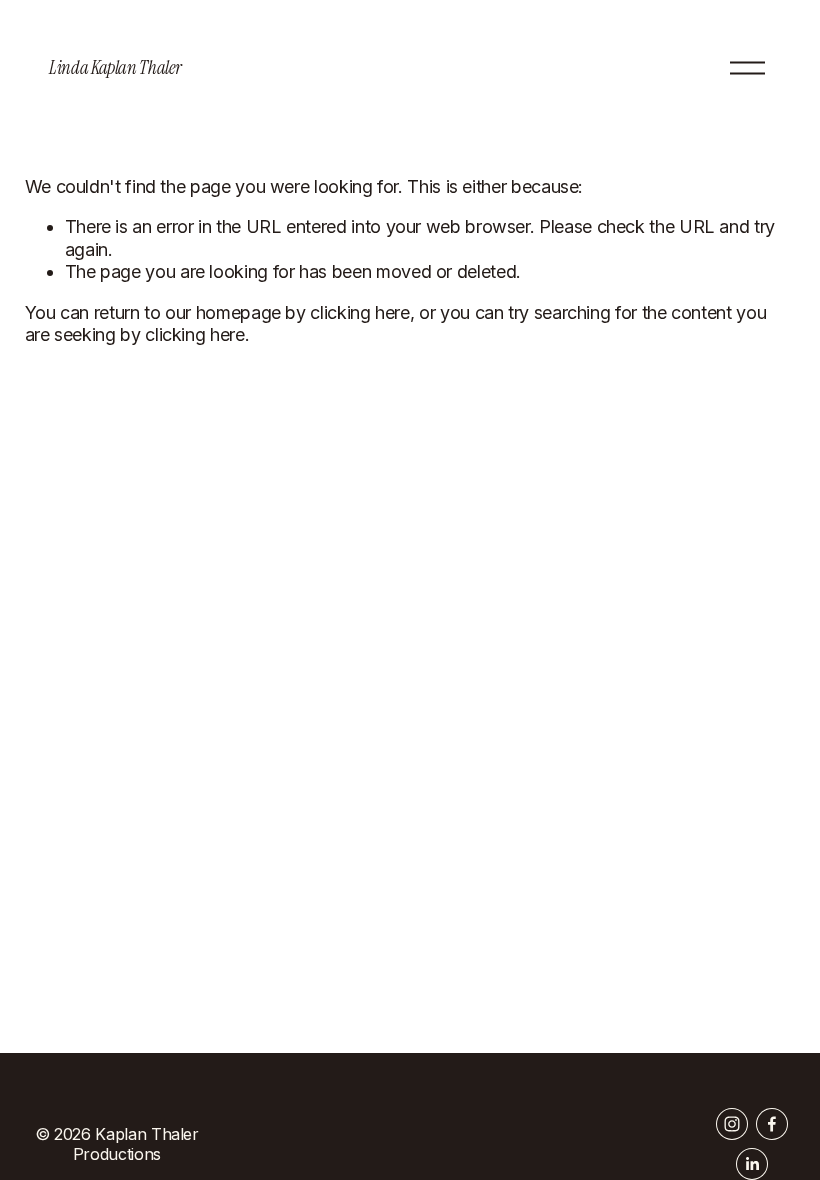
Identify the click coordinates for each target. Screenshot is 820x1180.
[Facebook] (772, 1124)
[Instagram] (732, 1124)
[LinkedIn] (752, 1164)
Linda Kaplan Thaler (115, 68)
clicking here (359, 312)
